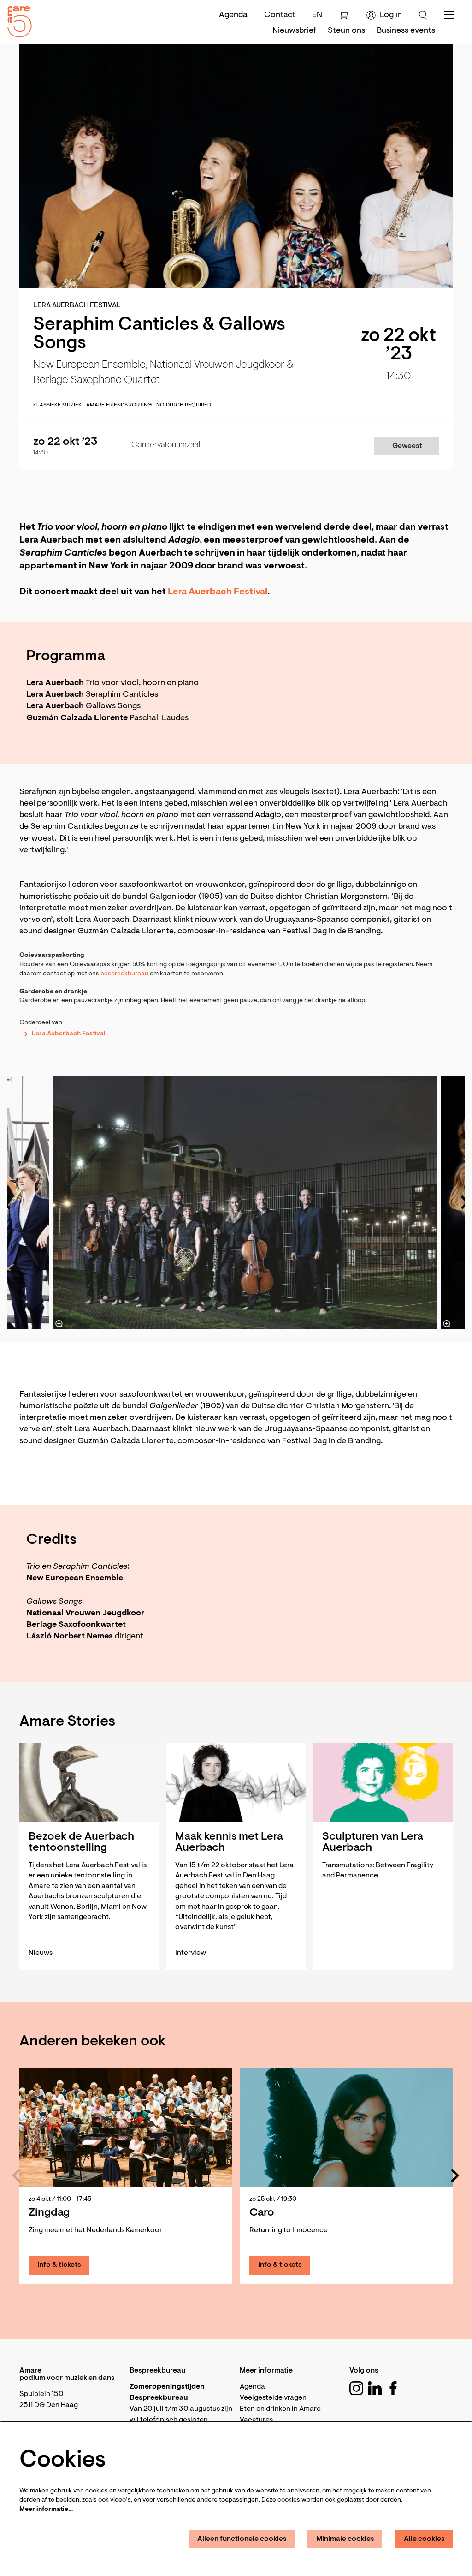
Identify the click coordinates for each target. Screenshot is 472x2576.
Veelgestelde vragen (273, 2398)
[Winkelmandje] (345, 15)
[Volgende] (455, 2176)
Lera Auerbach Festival (218, 592)
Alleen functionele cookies (242, 2539)
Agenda (233, 15)
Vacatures (256, 2420)
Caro (262, 2213)
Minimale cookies (345, 2539)
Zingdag (49, 2213)
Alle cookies (424, 2539)
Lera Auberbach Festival (68, 1034)
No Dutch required (184, 405)
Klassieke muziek (57, 405)
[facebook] (393, 2388)
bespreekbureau (125, 974)
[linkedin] (375, 2388)
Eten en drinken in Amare (280, 2409)
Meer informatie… (46, 2510)
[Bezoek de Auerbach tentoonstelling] (89, 1783)
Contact (280, 15)
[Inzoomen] (59, 1324)
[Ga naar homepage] (16, 20)
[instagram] (356, 2388)
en (317, 15)
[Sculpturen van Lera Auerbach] (383, 1783)
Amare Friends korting (119, 405)
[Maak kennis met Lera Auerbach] (236, 1783)
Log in (391, 15)
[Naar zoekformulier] (423, 15)
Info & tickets (59, 2265)
